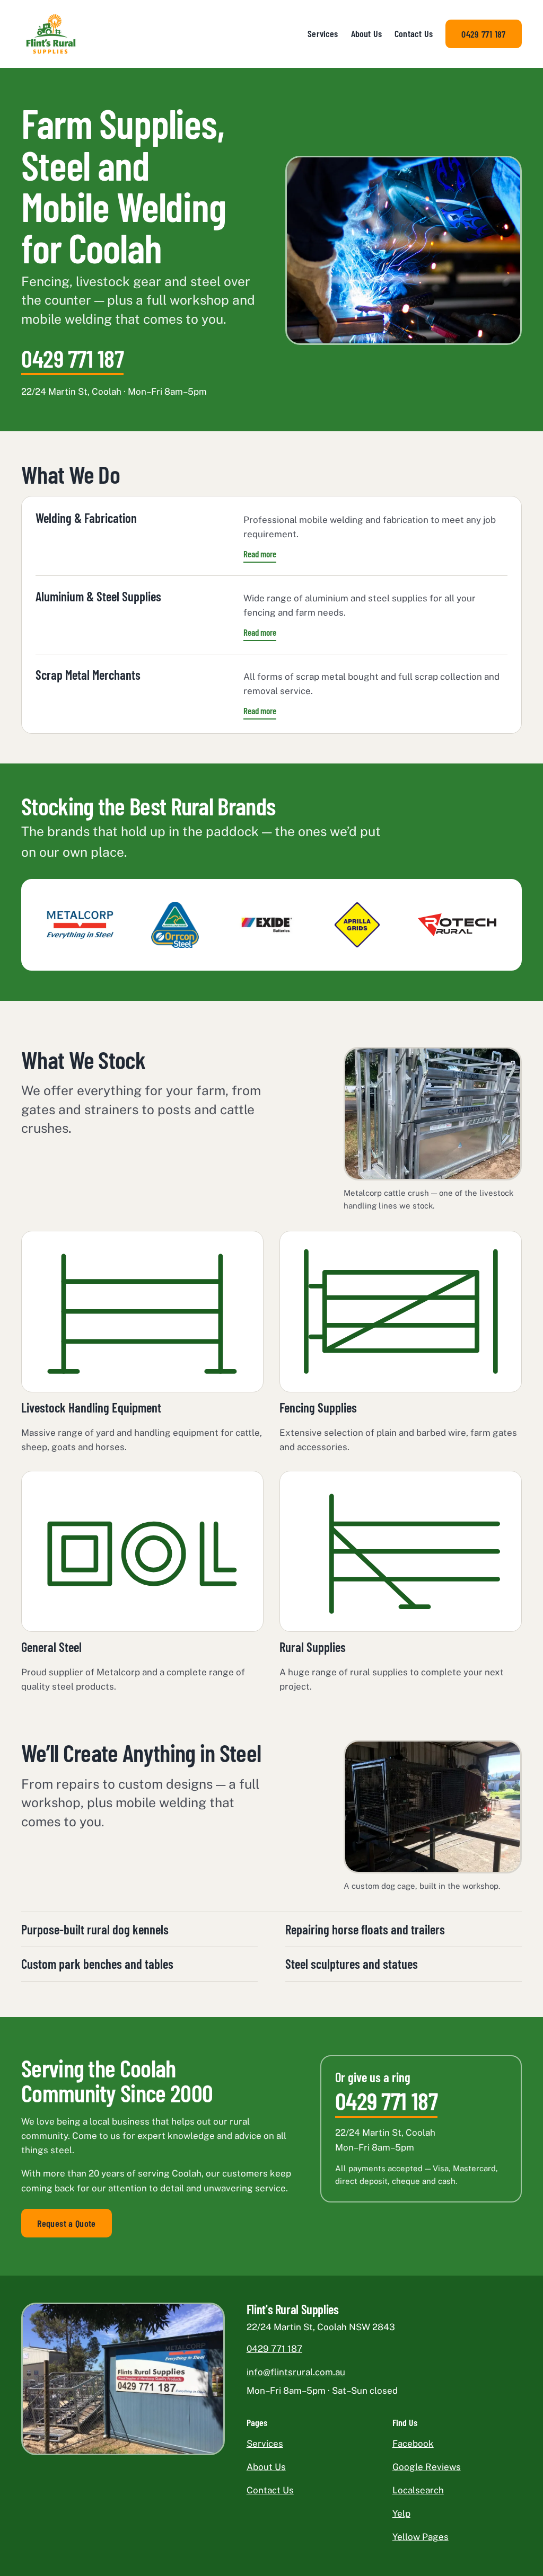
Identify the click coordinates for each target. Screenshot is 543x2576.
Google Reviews (427, 2467)
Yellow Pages (421, 2537)
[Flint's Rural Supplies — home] (51, 34)
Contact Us (414, 33)
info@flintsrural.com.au (296, 2372)
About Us (366, 33)
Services (323, 33)
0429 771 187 (483, 34)
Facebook (413, 2444)
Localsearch (418, 2490)
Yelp (401, 2513)
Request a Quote (66, 2223)
